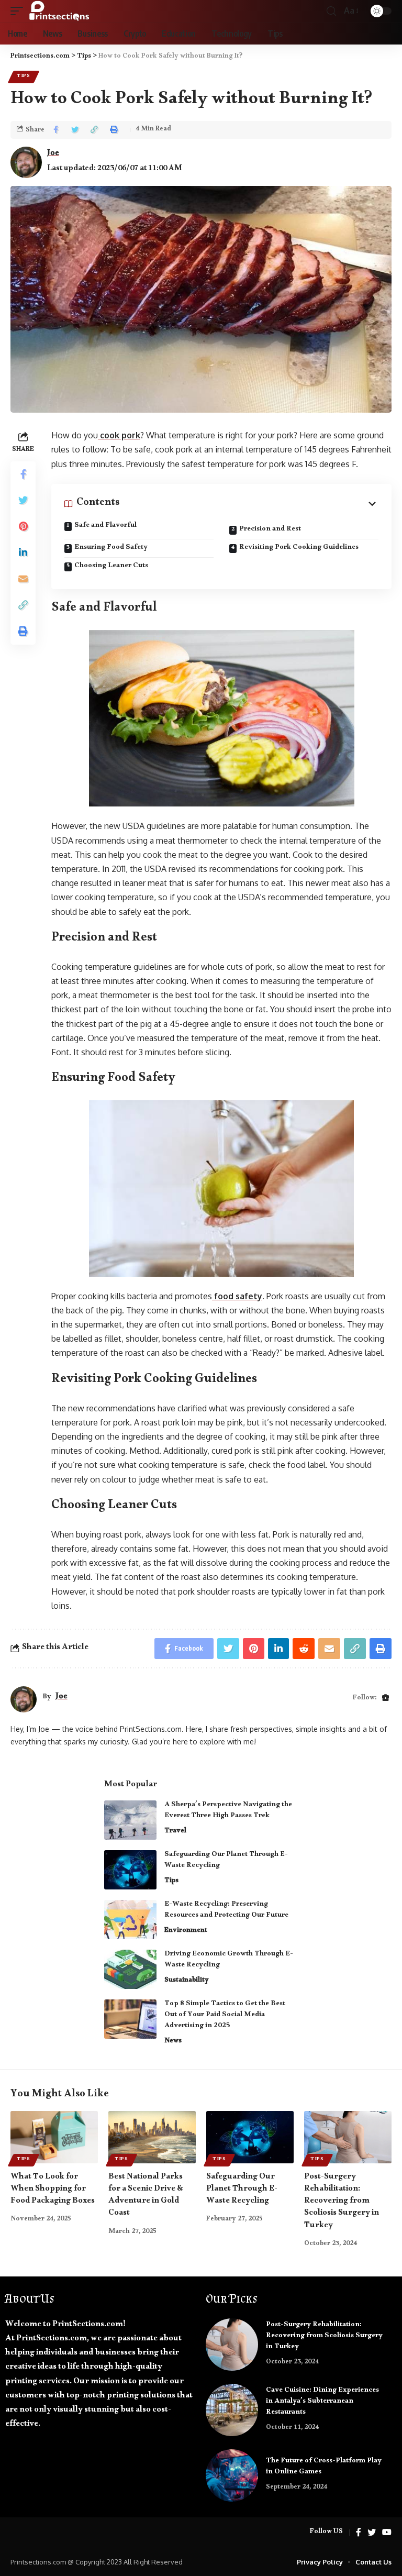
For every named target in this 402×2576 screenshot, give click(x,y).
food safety (237, 1296)
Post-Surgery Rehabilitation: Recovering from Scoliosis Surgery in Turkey (342, 2202)
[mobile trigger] (19, 11)
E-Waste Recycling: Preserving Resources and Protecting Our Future (226, 1911)
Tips (24, 77)
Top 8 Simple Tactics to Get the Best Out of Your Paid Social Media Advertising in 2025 (225, 2016)
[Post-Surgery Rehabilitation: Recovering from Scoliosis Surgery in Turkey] (348, 2137)
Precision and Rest (270, 530)
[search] (331, 11)
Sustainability (187, 1981)
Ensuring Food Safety (111, 548)
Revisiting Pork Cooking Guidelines (299, 548)
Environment (186, 1931)
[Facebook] (359, 2533)
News (173, 2042)
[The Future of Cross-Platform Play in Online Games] (232, 2475)
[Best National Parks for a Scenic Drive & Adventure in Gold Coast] (152, 2137)
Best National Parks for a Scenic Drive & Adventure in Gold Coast (146, 2196)
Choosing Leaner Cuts (111, 567)
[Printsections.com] (59, 11)
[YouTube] (387, 2533)
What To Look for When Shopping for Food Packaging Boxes (53, 2190)
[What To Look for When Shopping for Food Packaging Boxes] (54, 2137)
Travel (175, 1832)
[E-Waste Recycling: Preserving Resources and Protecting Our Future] (130, 1920)
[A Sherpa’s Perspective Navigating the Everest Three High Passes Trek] (130, 1820)
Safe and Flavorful (105, 527)
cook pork (119, 435)
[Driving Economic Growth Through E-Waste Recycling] (130, 1969)
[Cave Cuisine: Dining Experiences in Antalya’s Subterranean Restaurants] (232, 2410)
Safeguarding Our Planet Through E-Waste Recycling (226, 1861)
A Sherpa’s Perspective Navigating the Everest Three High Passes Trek (228, 1811)
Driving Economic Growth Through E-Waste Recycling (229, 1960)
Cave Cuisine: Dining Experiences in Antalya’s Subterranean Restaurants (322, 2402)
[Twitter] (372, 2533)
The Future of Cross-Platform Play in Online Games (324, 2467)
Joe (53, 155)
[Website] (386, 1699)
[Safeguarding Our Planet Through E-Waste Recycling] (130, 1870)
